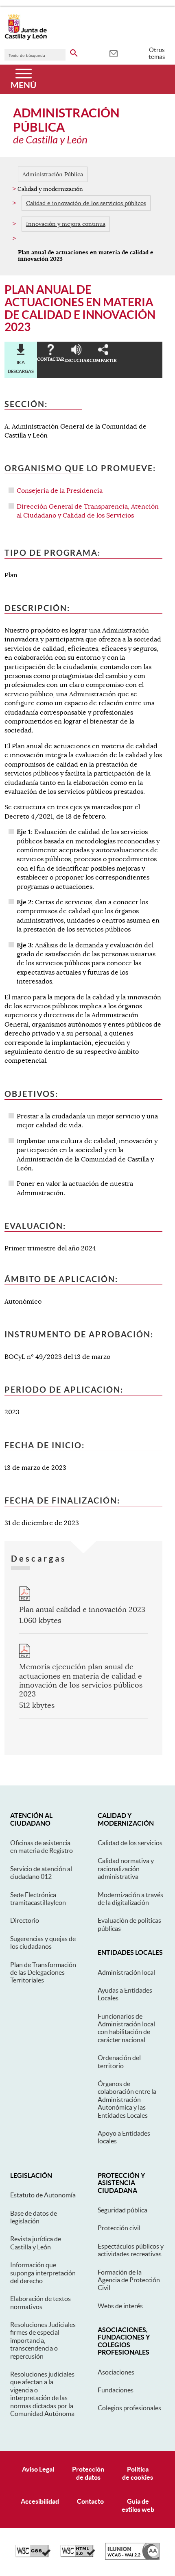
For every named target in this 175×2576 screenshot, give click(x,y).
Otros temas (157, 53)
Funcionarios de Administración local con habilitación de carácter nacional (126, 2028)
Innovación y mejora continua (66, 224)
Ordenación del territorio (119, 2061)
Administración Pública (53, 174)
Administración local (126, 1972)
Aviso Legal (38, 2469)
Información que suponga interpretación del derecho (43, 2273)
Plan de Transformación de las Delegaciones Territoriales (43, 1973)
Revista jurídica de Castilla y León (36, 2243)
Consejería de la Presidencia (60, 491)
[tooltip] (113, 53)
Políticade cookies (138, 2473)
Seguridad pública (122, 2210)
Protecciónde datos (88, 2473)
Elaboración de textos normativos (40, 2302)
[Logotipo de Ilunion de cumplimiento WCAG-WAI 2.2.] (132, 2558)
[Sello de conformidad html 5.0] (78, 2555)
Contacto (90, 2501)
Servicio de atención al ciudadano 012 (41, 1873)
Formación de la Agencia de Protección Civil (129, 2280)
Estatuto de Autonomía (43, 2195)
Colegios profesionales (129, 2408)
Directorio (25, 1920)
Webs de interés (120, 2306)
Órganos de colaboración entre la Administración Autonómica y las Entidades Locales (127, 2099)
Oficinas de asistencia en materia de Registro (42, 1847)
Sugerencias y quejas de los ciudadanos (43, 1942)
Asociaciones (116, 2372)
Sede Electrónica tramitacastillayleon (38, 1899)
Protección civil (119, 2228)
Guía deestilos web (138, 2505)
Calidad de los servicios (130, 1843)
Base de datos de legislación (34, 2217)
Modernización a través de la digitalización (130, 1899)
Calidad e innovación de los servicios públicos (86, 203)
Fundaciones (116, 2390)
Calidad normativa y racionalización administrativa (126, 1869)
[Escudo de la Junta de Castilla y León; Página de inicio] (26, 38)
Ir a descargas (21, 367)
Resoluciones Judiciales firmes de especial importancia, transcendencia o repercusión (43, 2340)
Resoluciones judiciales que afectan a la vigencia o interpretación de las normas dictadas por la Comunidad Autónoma (42, 2394)
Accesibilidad (40, 2501)
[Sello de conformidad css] (33, 2555)
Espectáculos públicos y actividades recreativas (131, 2250)
